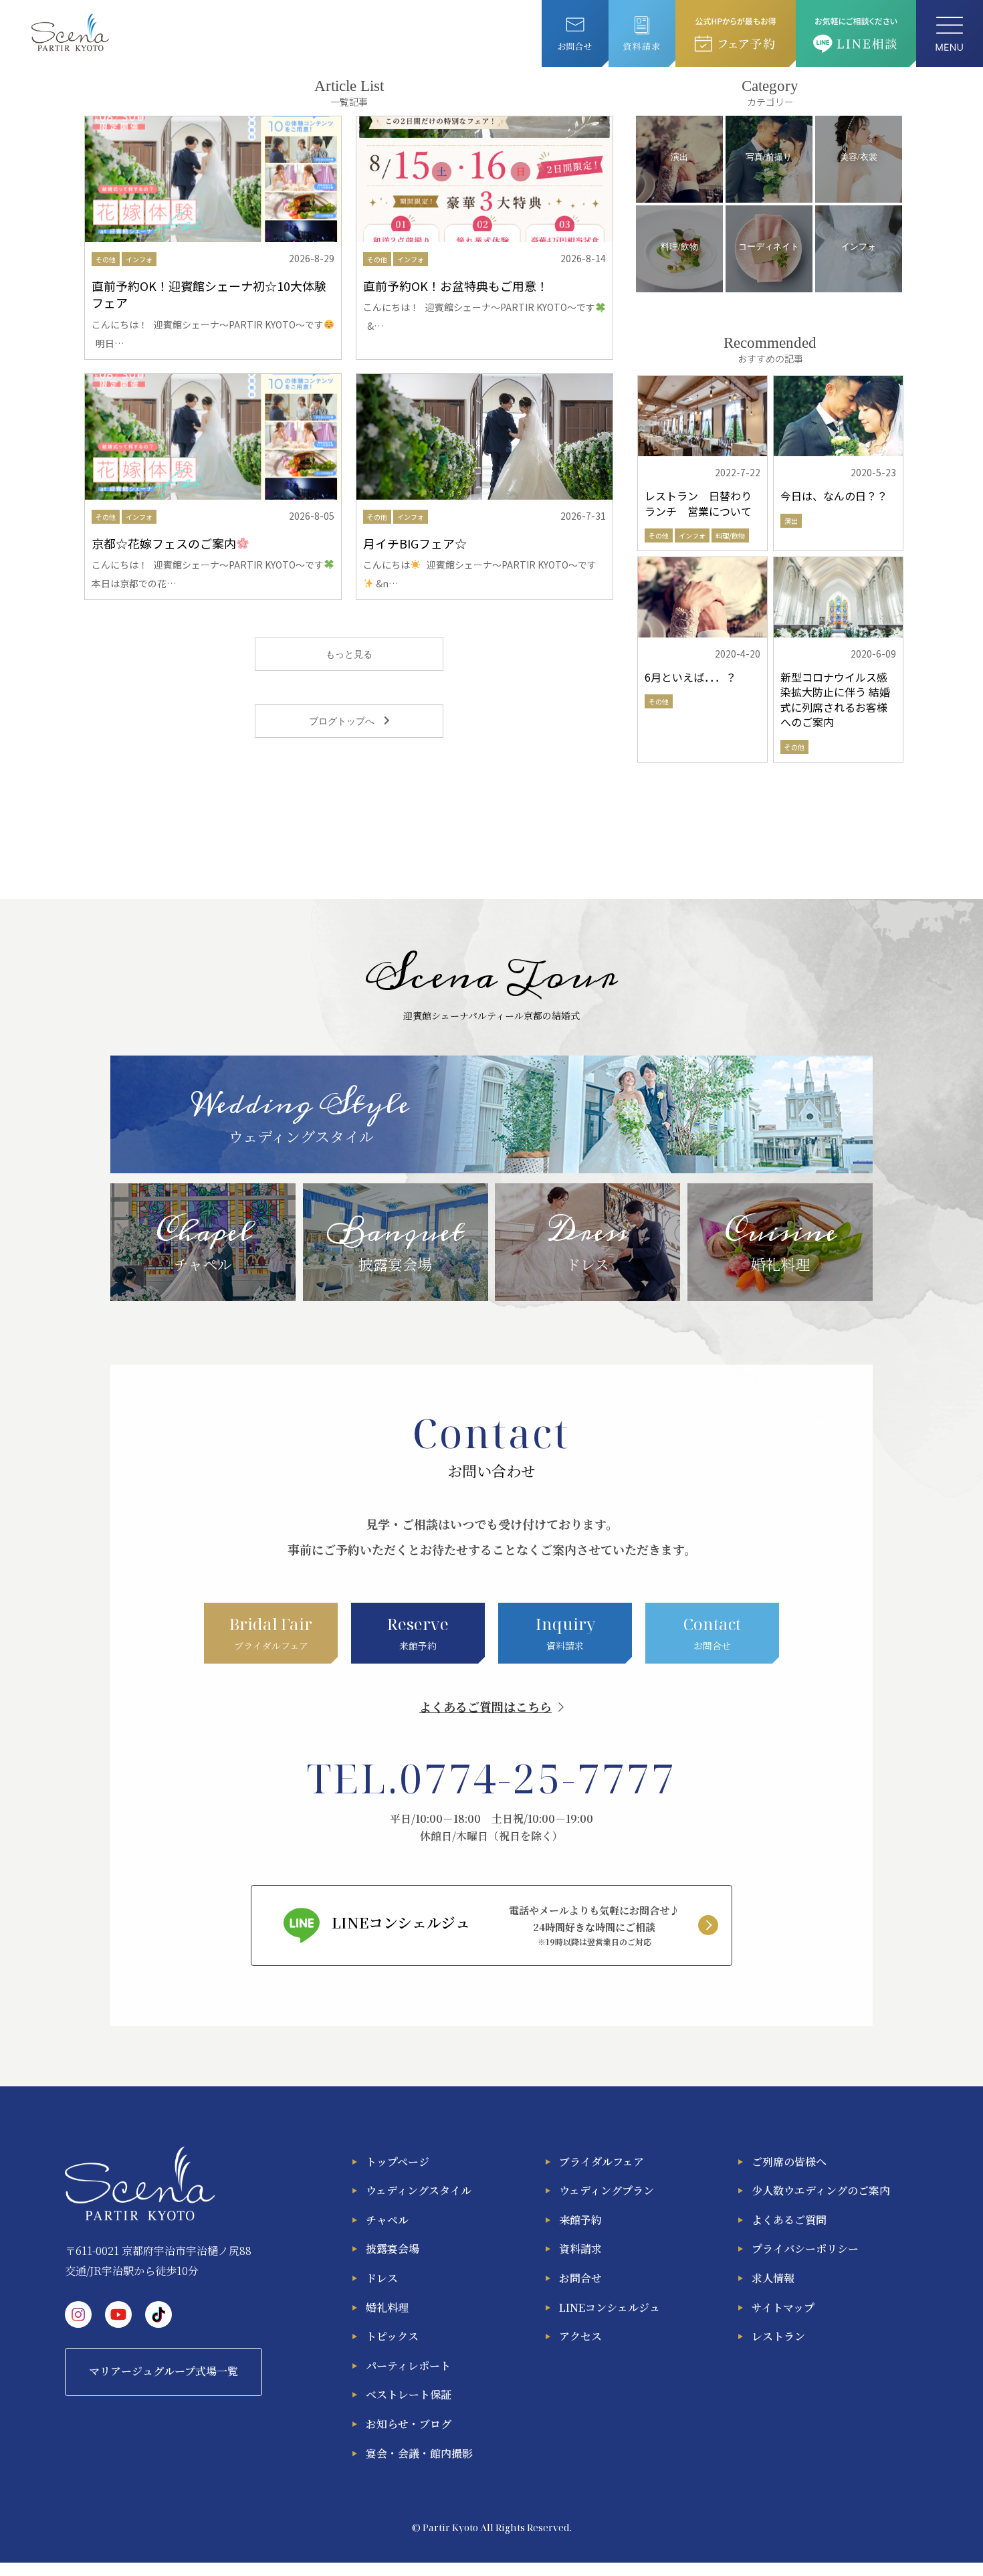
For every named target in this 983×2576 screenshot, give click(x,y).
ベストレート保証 (409, 2394)
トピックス (392, 2336)
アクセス (580, 2336)
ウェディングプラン (607, 2190)
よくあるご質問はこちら (485, 1706)
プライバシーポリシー (805, 2249)
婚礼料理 (387, 2307)
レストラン (778, 2336)
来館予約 (580, 2220)
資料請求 (580, 2249)
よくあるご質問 (789, 2220)
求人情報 (773, 2278)
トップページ (398, 2162)
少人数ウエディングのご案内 (821, 2190)
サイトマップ (783, 2307)
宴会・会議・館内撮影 (419, 2453)
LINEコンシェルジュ (610, 2307)
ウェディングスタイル (419, 2190)
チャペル (387, 2220)
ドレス (382, 2278)
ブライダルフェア (602, 2162)
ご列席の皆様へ (789, 2162)
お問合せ (580, 2278)
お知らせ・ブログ (409, 2424)
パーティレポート (408, 2366)
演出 (791, 521)
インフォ (139, 259)
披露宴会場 (393, 2249)
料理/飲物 (730, 535)
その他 (106, 259)
